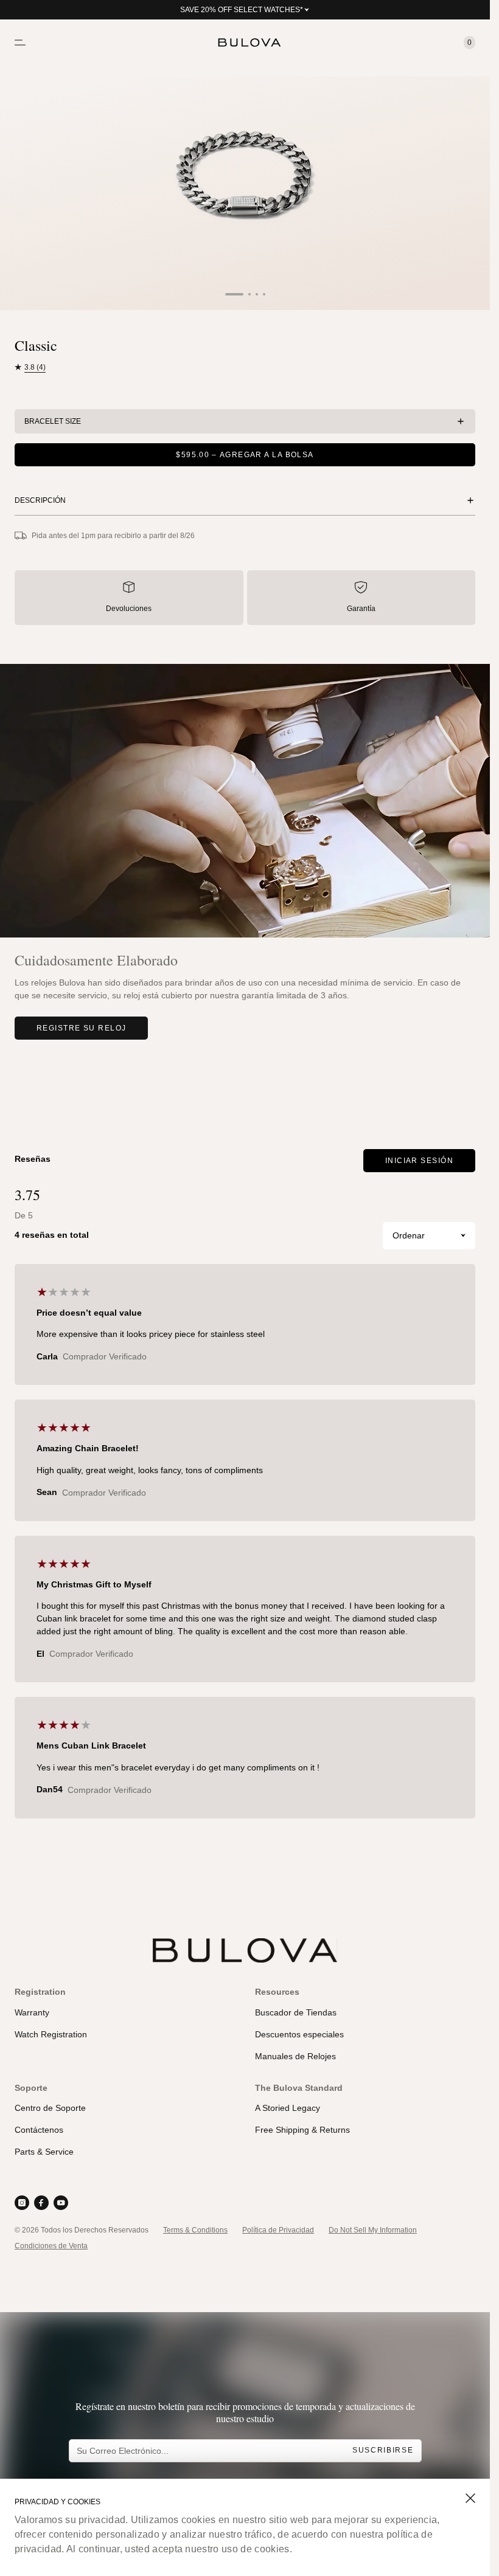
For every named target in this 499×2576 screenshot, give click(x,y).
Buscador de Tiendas (296, 2012)
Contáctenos (39, 2130)
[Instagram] (22, 2203)
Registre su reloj (81, 1028)
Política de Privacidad (278, 2230)
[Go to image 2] (249, 294)
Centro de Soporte (50, 2108)
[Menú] (20, 43)
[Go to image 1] (234, 294)
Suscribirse (383, 2450)
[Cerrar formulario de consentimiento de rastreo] (470, 2498)
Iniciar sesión (419, 1161)
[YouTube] (61, 2203)
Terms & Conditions (195, 2230)
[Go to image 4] (264, 294)
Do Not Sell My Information (373, 2230)
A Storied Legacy (288, 2108)
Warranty (32, 2012)
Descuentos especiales (299, 2034)
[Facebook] (41, 2203)
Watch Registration (51, 2034)
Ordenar (409, 1235)
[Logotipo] (245, 43)
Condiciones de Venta (51, 2246)
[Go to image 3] (257, 294)
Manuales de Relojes (295, 2056)
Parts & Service (44, 2152)
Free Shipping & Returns (302, 2130)
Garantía (361, 609)
